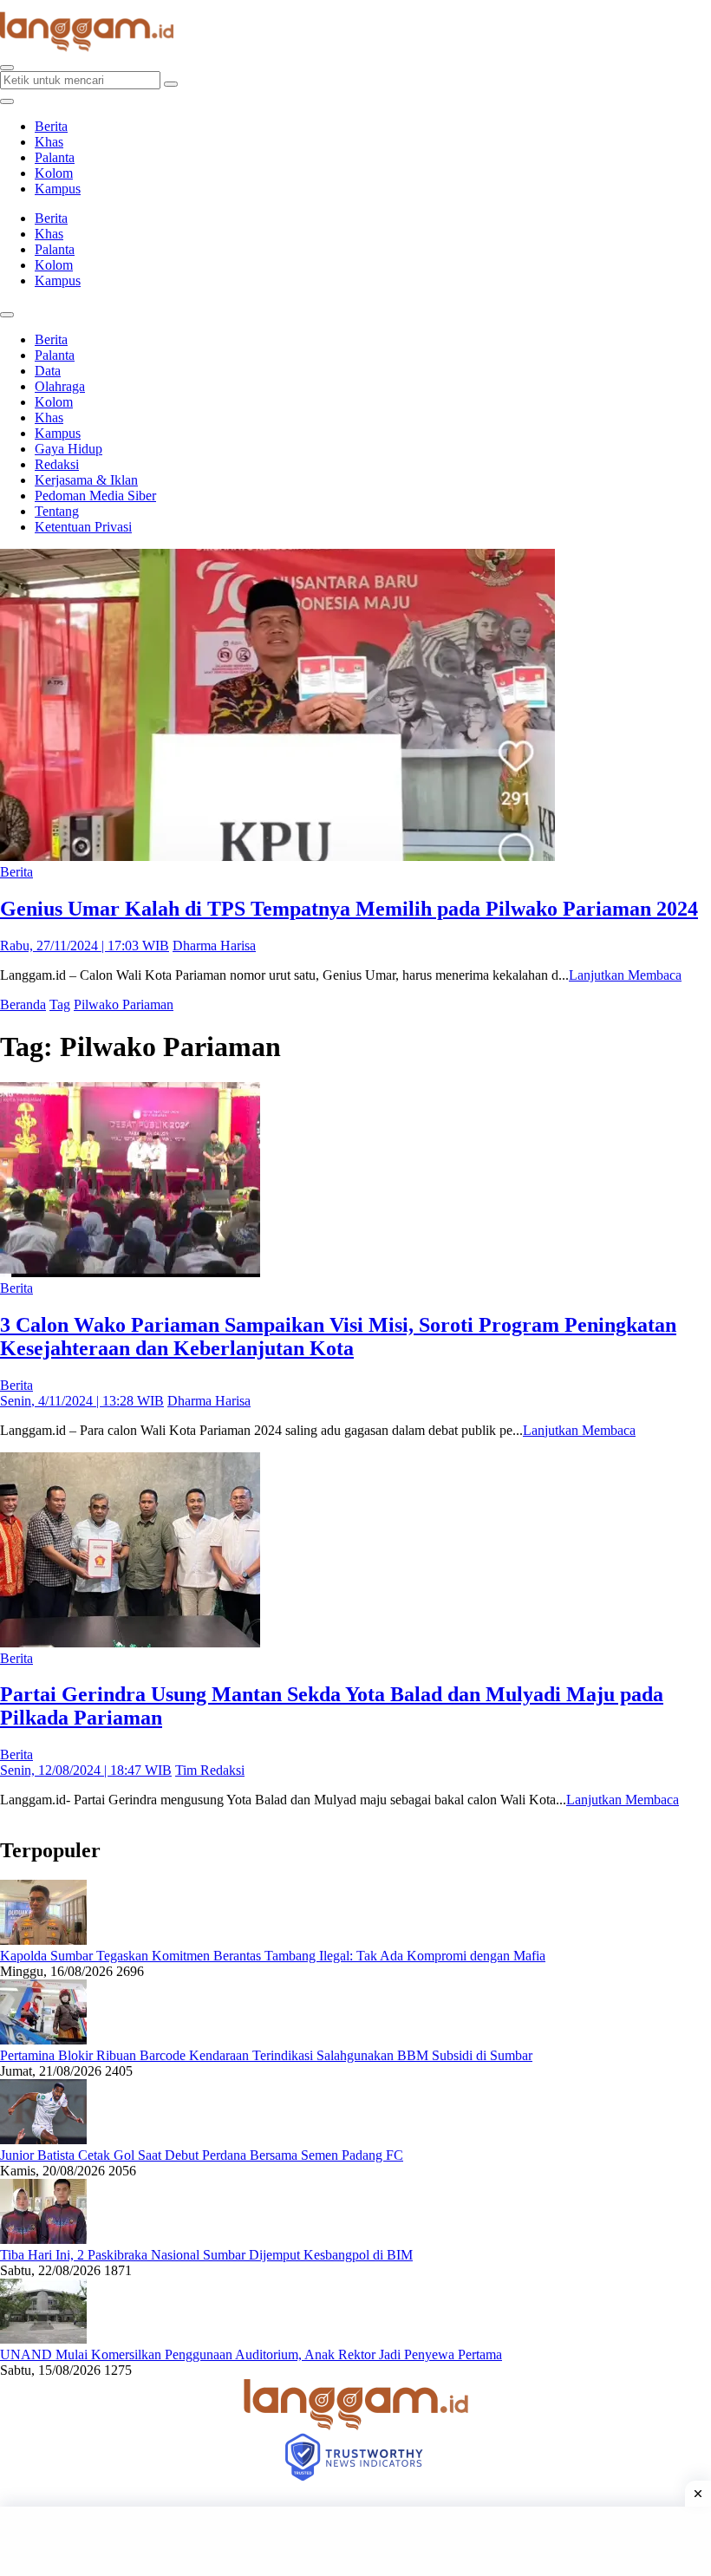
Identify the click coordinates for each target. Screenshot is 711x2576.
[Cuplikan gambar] (43, 1940)
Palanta (55, 157)
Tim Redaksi (210, 1770)
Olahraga (60, 386)
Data (48, 371)
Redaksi (57, 464)
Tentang (57, 511)
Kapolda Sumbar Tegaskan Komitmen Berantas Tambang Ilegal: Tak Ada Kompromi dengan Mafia (273, 1956)
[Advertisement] (355, 2541)
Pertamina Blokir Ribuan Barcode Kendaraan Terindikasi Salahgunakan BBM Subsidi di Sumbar (266, 2055)
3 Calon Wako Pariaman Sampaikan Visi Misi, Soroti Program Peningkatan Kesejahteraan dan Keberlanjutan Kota (338, 1337)
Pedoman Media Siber (95, 496)
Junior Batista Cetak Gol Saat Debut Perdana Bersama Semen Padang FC (202, 2155)
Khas (49, 142)
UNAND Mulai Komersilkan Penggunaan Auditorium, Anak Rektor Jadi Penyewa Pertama (251, 2354)
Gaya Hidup (68, 449)
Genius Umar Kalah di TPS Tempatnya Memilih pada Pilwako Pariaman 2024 (349, 909)
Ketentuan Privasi (83, 527)
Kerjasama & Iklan (86, 480)
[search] (7, 68)
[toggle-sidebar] (7, 101)
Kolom (54, 173)
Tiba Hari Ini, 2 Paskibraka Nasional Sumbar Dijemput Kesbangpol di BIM (206, 2255)
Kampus (58, 189)
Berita (51, 126)
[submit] (171, 84)
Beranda (23, 1004)
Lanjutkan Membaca (625, 975)
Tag (60, 1004)
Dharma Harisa (214, 946)
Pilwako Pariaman (124, 1004)
